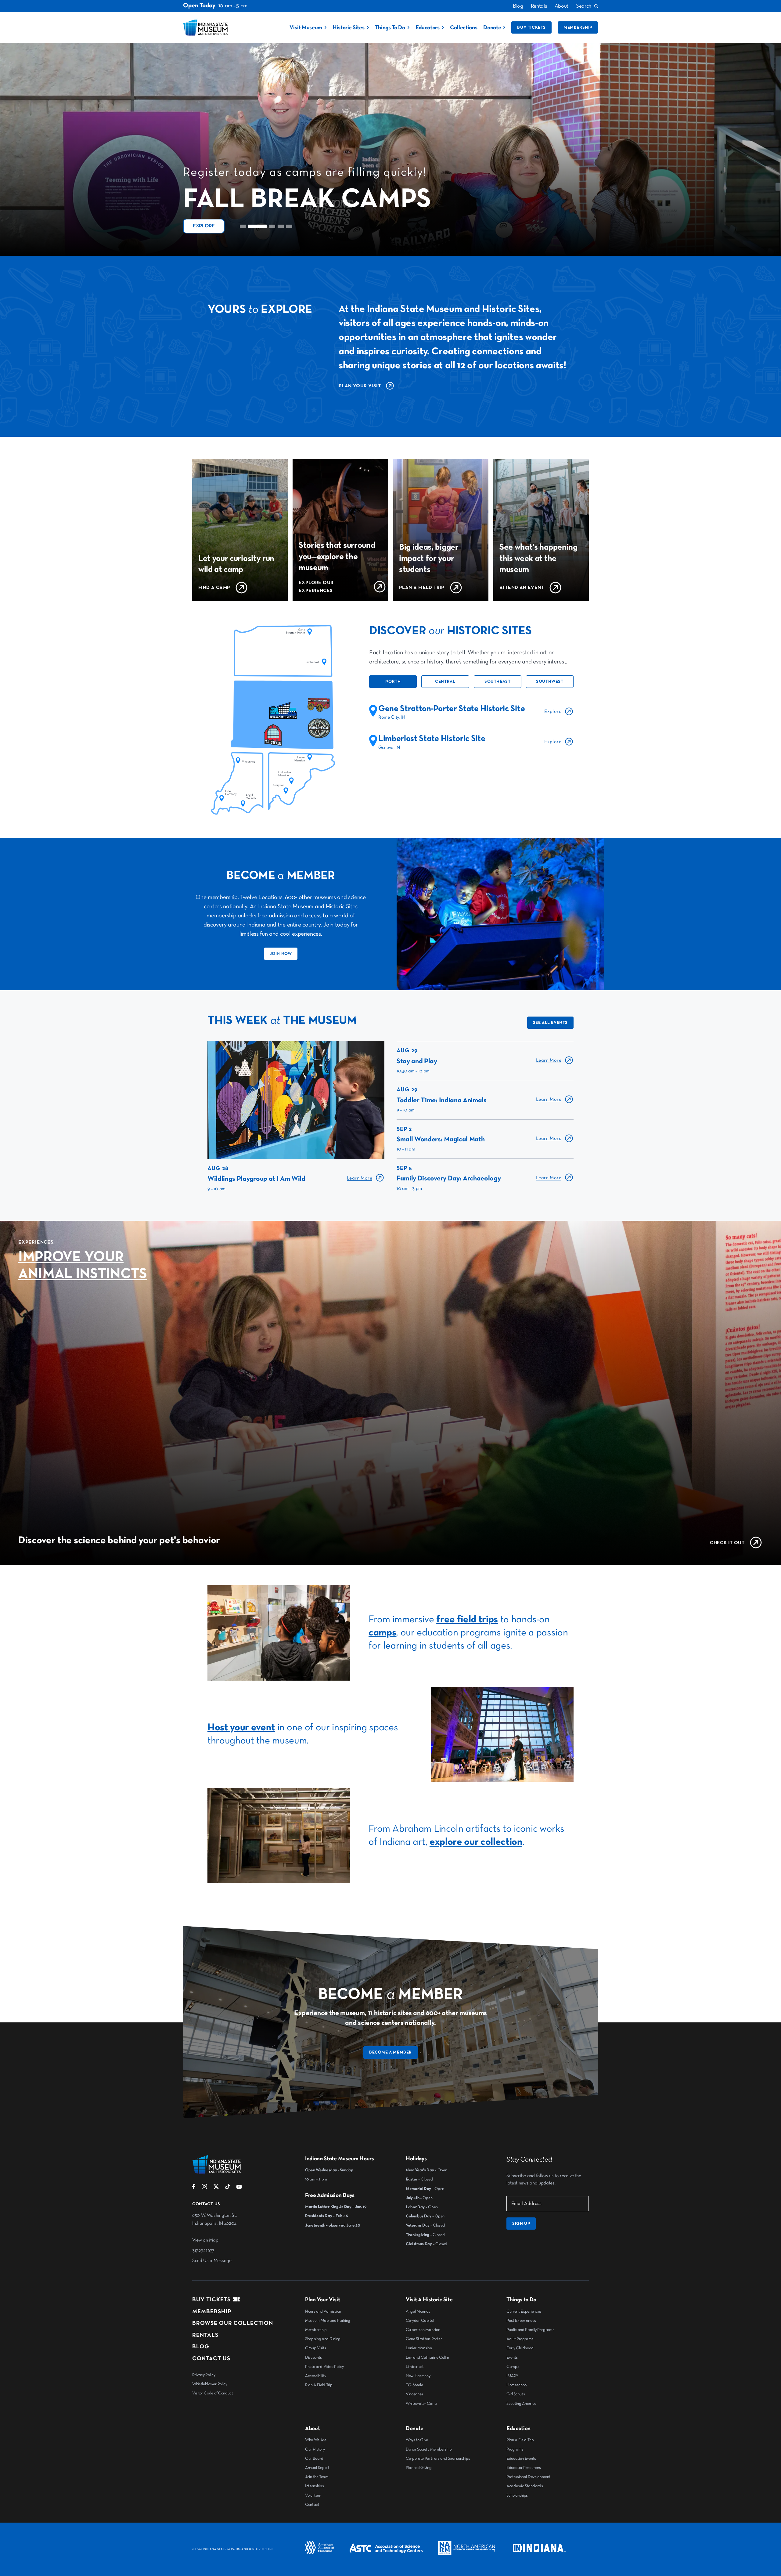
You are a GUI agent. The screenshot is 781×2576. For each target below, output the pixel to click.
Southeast (497, 681)
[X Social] (216, 2188)
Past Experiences (521, 2321)
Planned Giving (419, 2468)
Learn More (360, 1178)
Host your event (241, 1727)
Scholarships (517, 2495)
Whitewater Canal (422, 2404)
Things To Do (390, 28)
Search (584, 6)
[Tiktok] (228, 2188)
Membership (578, 27)
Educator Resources (524, 2468)
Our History (315, 2449)
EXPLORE (204, 226)
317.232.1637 (203, 2251)
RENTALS (205, 2335)
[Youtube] (239, 2188)
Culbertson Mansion (423, 2330)
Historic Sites (349, 28)
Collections (464, 28)
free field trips (467, 1619)
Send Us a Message (212, 2261)
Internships (314, 2486)
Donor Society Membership (429, 2449)
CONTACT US (211, 2359)
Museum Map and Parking (328, 2321)
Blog (518, 6)
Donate (492, 28)
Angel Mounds (418, 2311)
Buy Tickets (531, 27)
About (561, 6)
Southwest (550, 681)
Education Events (521, 2459)
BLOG (201, 2347)
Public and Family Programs (530, 2330)
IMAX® (512, 2376)
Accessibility (316, 2376)
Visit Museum (306, 28)
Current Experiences (524, 2311)
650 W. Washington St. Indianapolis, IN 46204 (214, 2220)
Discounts (313, 2357)
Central (445, 681)
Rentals (539, 6)
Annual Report (317, 2468)
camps (382, 1633)
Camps (513, 2367)
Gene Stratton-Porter (424, 2339)
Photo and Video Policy (324, 2367)
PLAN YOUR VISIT (360, 386)
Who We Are (316, 2440)
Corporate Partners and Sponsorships (438, 2459)
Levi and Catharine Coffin (427, 2357)
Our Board (314, 2459)
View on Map (205, 2240)
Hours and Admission (323, 2311)
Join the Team (317, 2477)
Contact (312, 2505)
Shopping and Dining (323, 2339)
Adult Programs (520, 2339)
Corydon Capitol (420, 2321)
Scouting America (522, 2404)
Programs (515, 2449)
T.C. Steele (414, 2385)
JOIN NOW (281, 954)
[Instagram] (204, 2188)
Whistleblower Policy (210, 2384)
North (393, 681)
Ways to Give (417, 2440)
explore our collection (476, 1842)
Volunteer (313, 2495)
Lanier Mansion (419, 2348)
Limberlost (415, 2367)
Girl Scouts (516, 2394)
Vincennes (414, 2394)
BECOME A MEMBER (390, 2052)
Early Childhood (520, 2348)
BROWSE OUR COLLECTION (233, 2323)
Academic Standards (525, 2486)
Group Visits (316, 2348)
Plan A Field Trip (319, 2385)
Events (512, 2357)
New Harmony (418, 2376)
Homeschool (517, 2385)
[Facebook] (194, 2188)
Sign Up (521, 2224)
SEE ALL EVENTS (550, 1023)
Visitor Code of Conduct (213, 2393)
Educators (428, 28)
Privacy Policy (204, 2375)
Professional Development (528, 2477)
